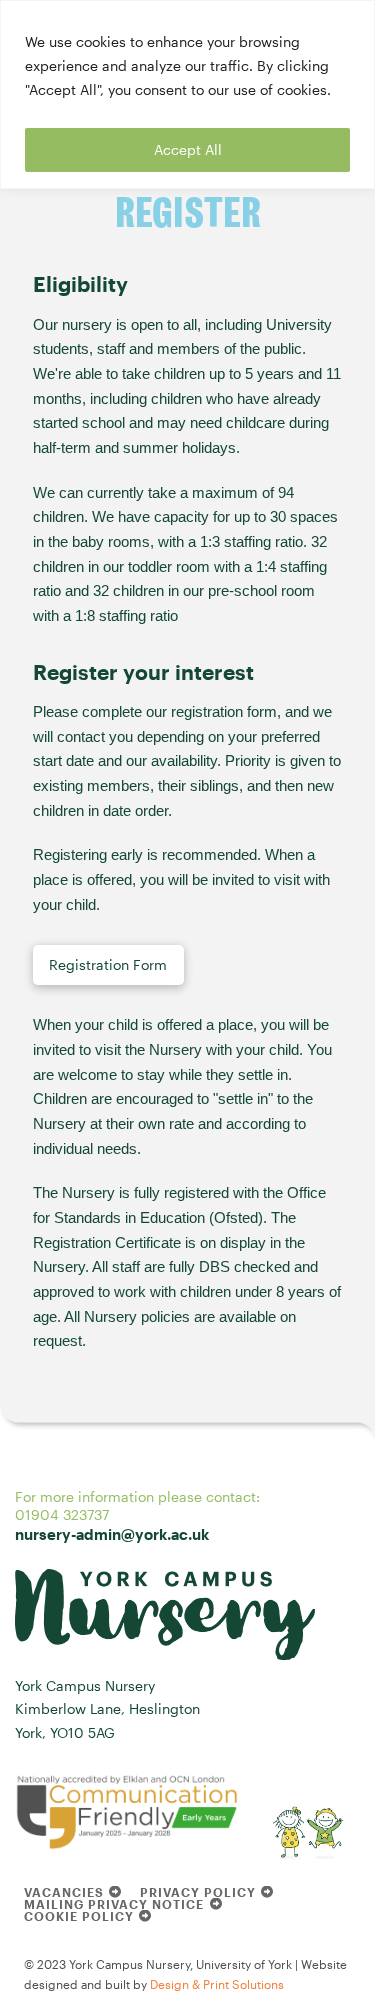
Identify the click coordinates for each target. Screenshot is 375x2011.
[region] (187, 94)
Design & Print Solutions (217, 1984)
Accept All (188, 149)
